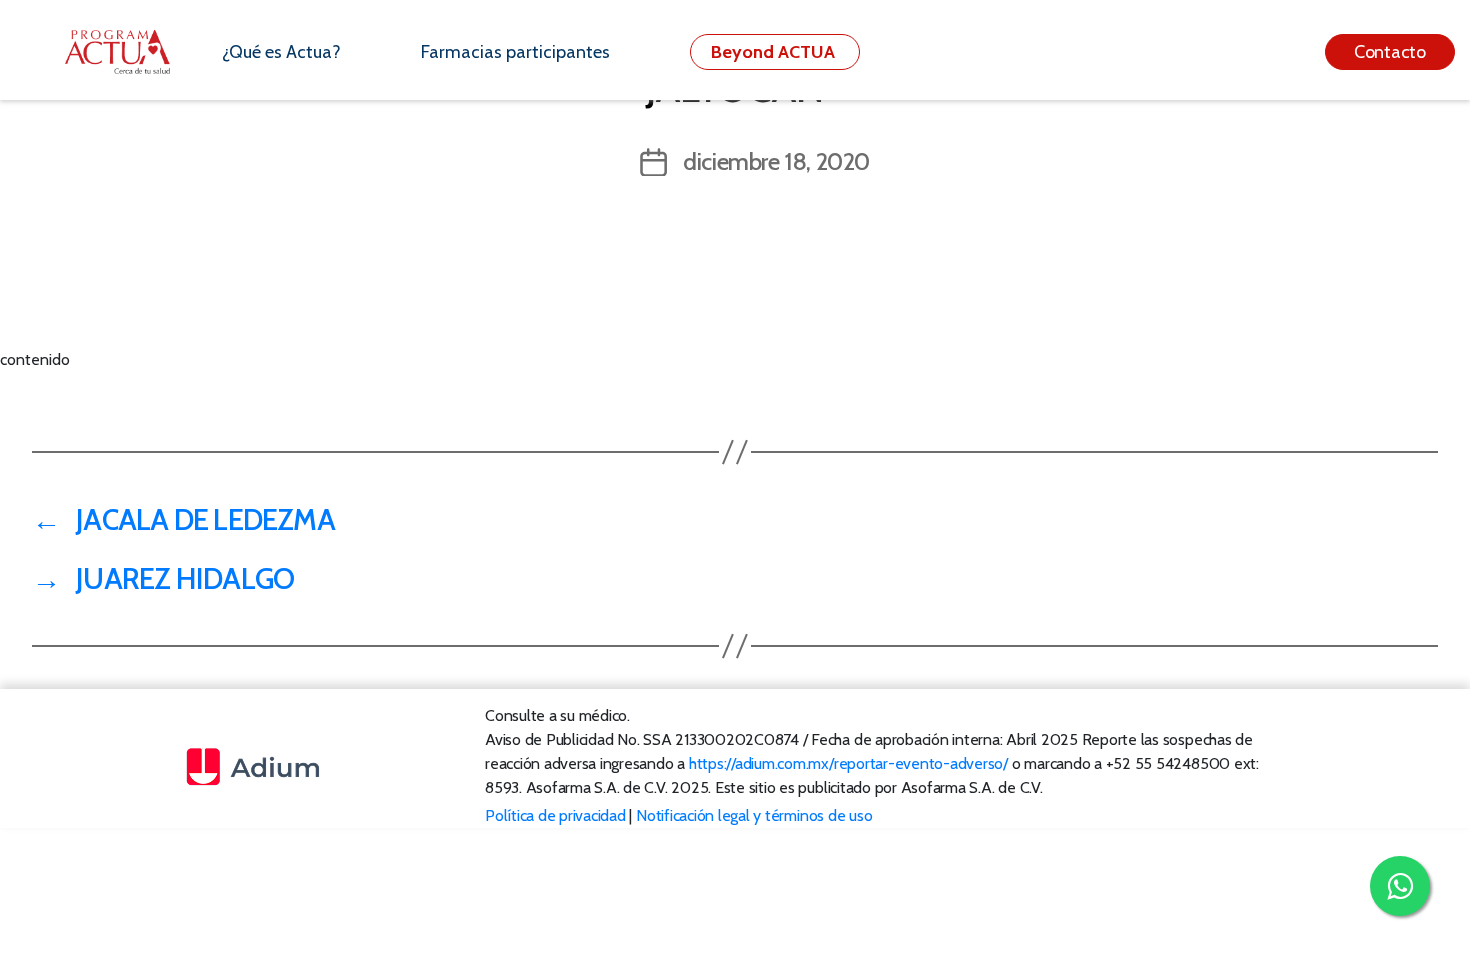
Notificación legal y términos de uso (754, 815)
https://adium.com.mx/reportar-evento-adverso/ (848, 763)
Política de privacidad (555, 815)
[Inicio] (128, 52)
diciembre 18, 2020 (776, 161)
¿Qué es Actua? (281, 52)
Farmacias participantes (515, 52)
